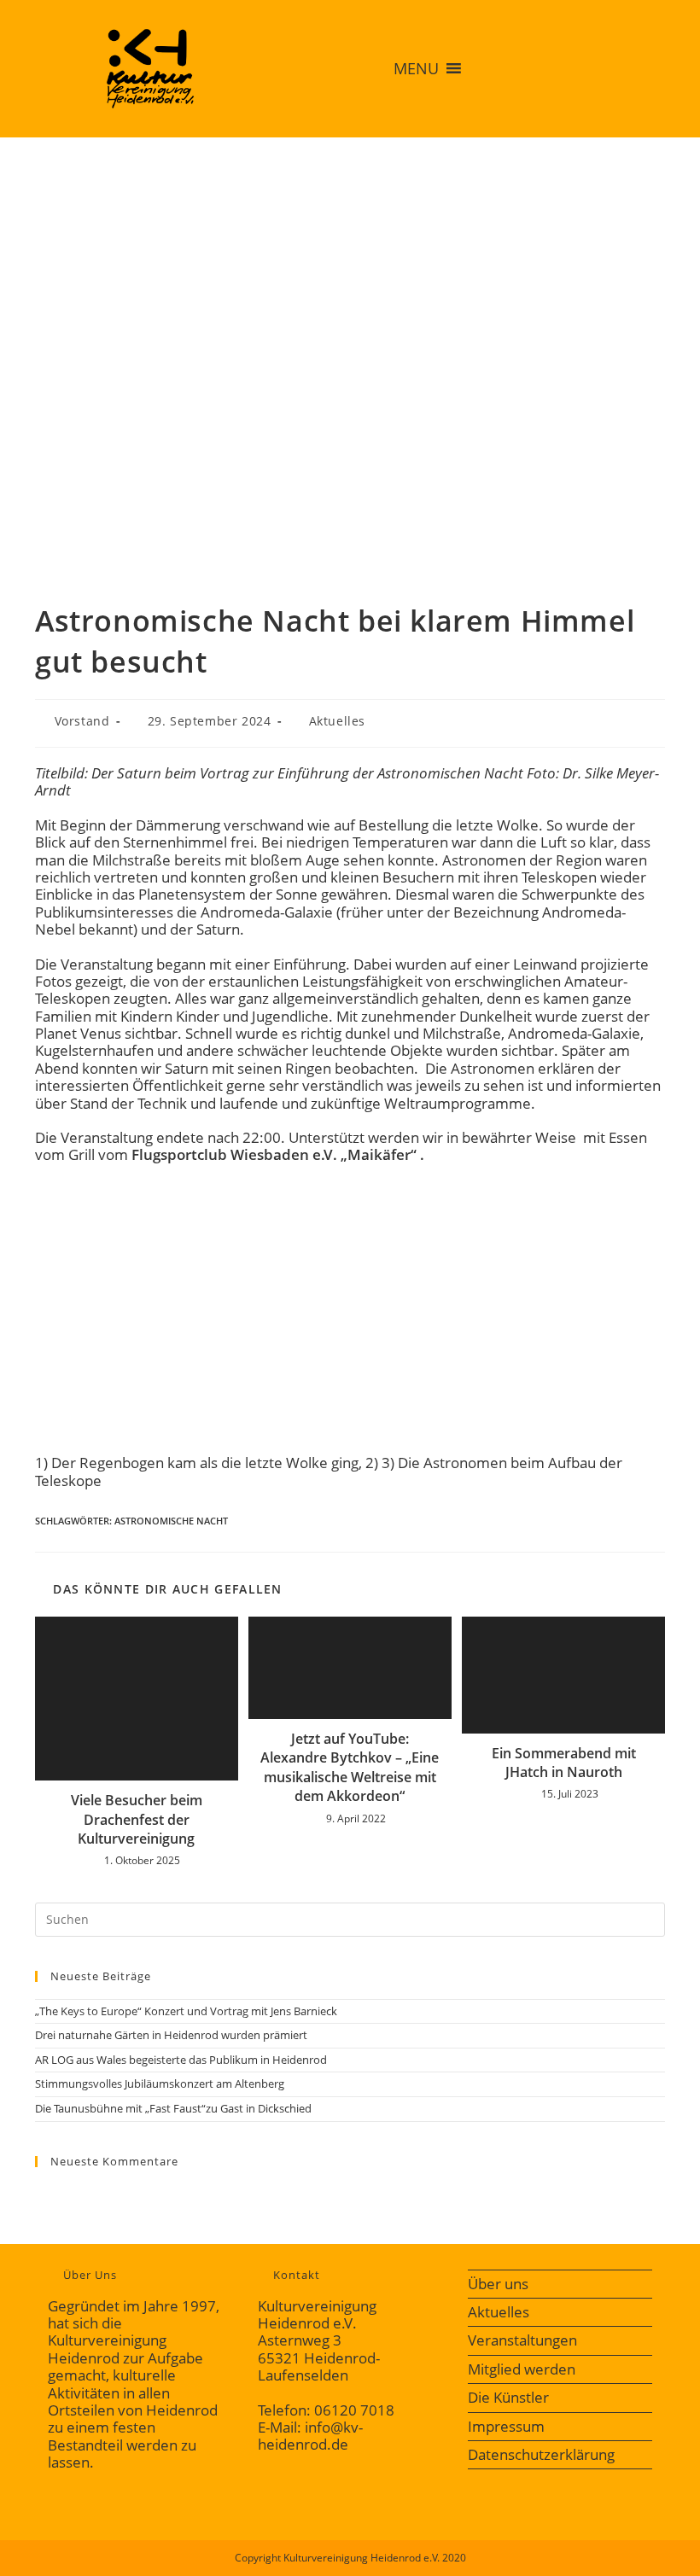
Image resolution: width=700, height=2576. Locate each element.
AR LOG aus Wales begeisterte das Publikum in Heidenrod (181, 2060)
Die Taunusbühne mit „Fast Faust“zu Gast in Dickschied (173, 2108)
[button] (416, 68)
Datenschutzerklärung (541, 2454)
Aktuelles (337, 721)
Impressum (506, 2426)
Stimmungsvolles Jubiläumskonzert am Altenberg (160, 2084)
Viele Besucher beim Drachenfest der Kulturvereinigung (137, 1819)
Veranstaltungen (522, 2340)
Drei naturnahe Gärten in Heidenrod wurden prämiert (171, 2035)
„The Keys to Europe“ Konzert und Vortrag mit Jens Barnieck (186, 2011)
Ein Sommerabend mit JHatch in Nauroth (564, 1763)
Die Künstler (508, 2397)
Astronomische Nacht (171, 1521)
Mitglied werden (522, 2369)
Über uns (498, 2284)
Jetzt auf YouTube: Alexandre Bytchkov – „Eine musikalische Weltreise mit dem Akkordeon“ (350, 1767)
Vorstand (82, 721)
